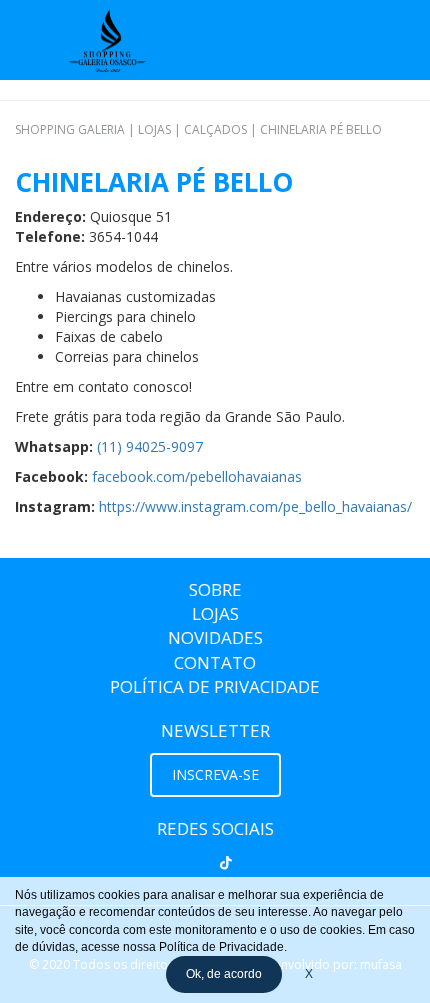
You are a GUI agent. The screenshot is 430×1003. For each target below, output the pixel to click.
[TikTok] (226, 863)
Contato (215, 662)
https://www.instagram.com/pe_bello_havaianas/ (255, 506)
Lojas (215, 613)
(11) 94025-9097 (150, 446)
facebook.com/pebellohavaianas (197, 476)
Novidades (215, 637)
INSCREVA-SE (215, 774)
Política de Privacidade (215, 686)
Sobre (215, 589)
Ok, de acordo (224, 974)
